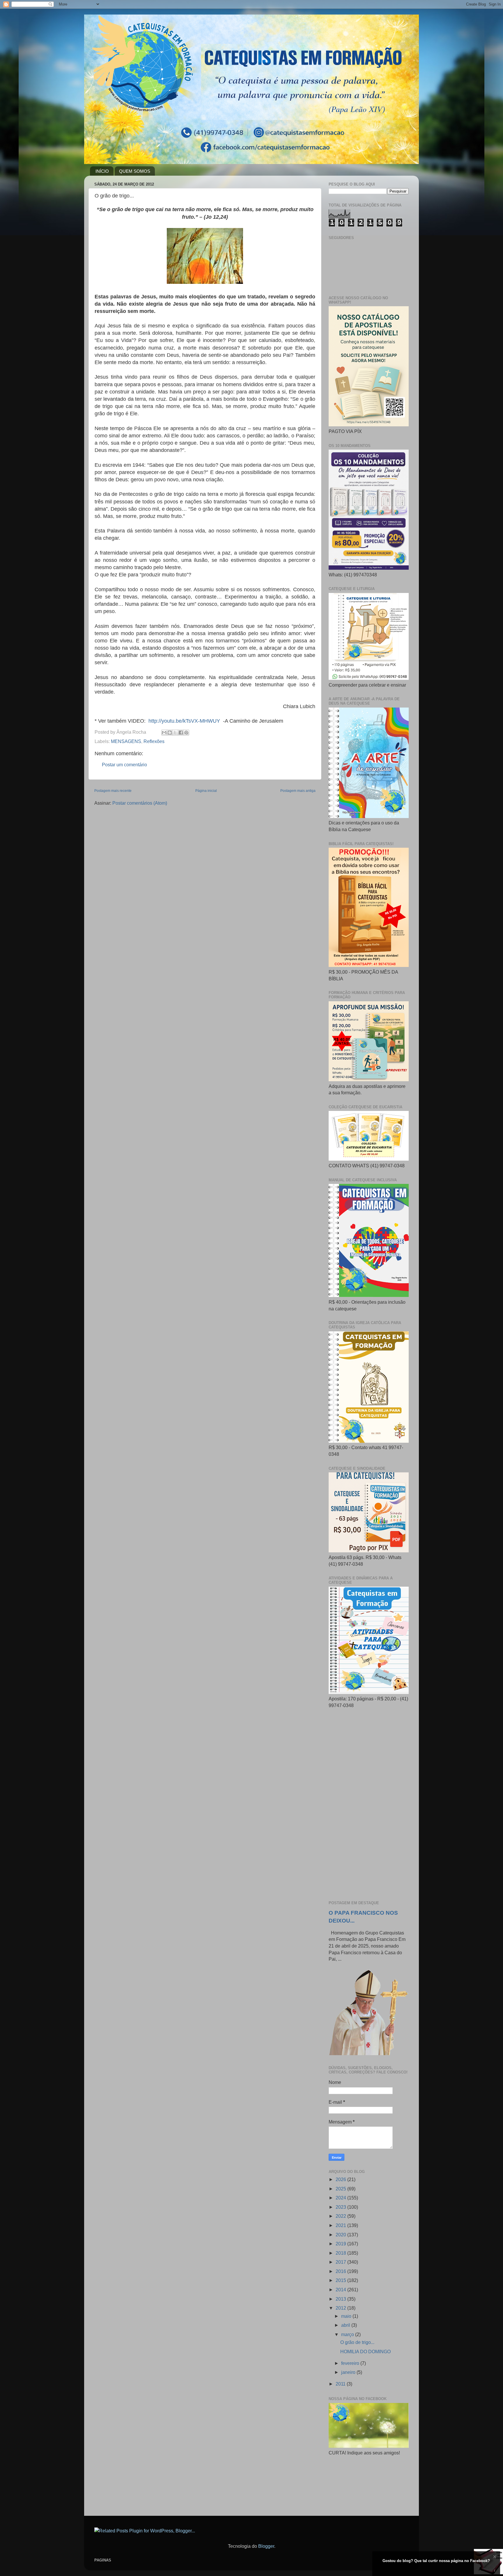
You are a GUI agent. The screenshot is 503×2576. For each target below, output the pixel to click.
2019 (341, 2244)
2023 (341, 2207)
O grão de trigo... (357, 2342)
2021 (341, 2225)
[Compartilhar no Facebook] (181, 733)
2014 (341, 2290)
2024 (341, 2198)
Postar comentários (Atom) (140, 803)
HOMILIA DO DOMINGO (365, 2351)
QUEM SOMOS (135, 171)
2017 (341, 2262)
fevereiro (351, 2363)
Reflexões (154, 741)
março (348, 2334)
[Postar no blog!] (170, 733)
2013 (341, 2299)
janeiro (349, 2372)
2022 (341, 2216)
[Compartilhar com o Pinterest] (186, 733)
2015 (341, 2280)
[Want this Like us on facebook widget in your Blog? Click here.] (495, 2571)
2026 (341, 2179)
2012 (341, 2308)
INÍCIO (102, 171)
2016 (341, 2271)
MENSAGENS (126, 741)
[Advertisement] (369, 1805)
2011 (341, 2384)
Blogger (266, 2546)
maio (347, 2316)
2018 (341, 2253)
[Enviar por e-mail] (164, 733)
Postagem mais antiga (298, 791)
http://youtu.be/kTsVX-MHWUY (184, 721)
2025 (341, 2189)
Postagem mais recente (113, 791)
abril (346, 2325)
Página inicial (206, 791)
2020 (341, 2235)
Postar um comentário (124, 765)
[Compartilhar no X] (175, 733)
